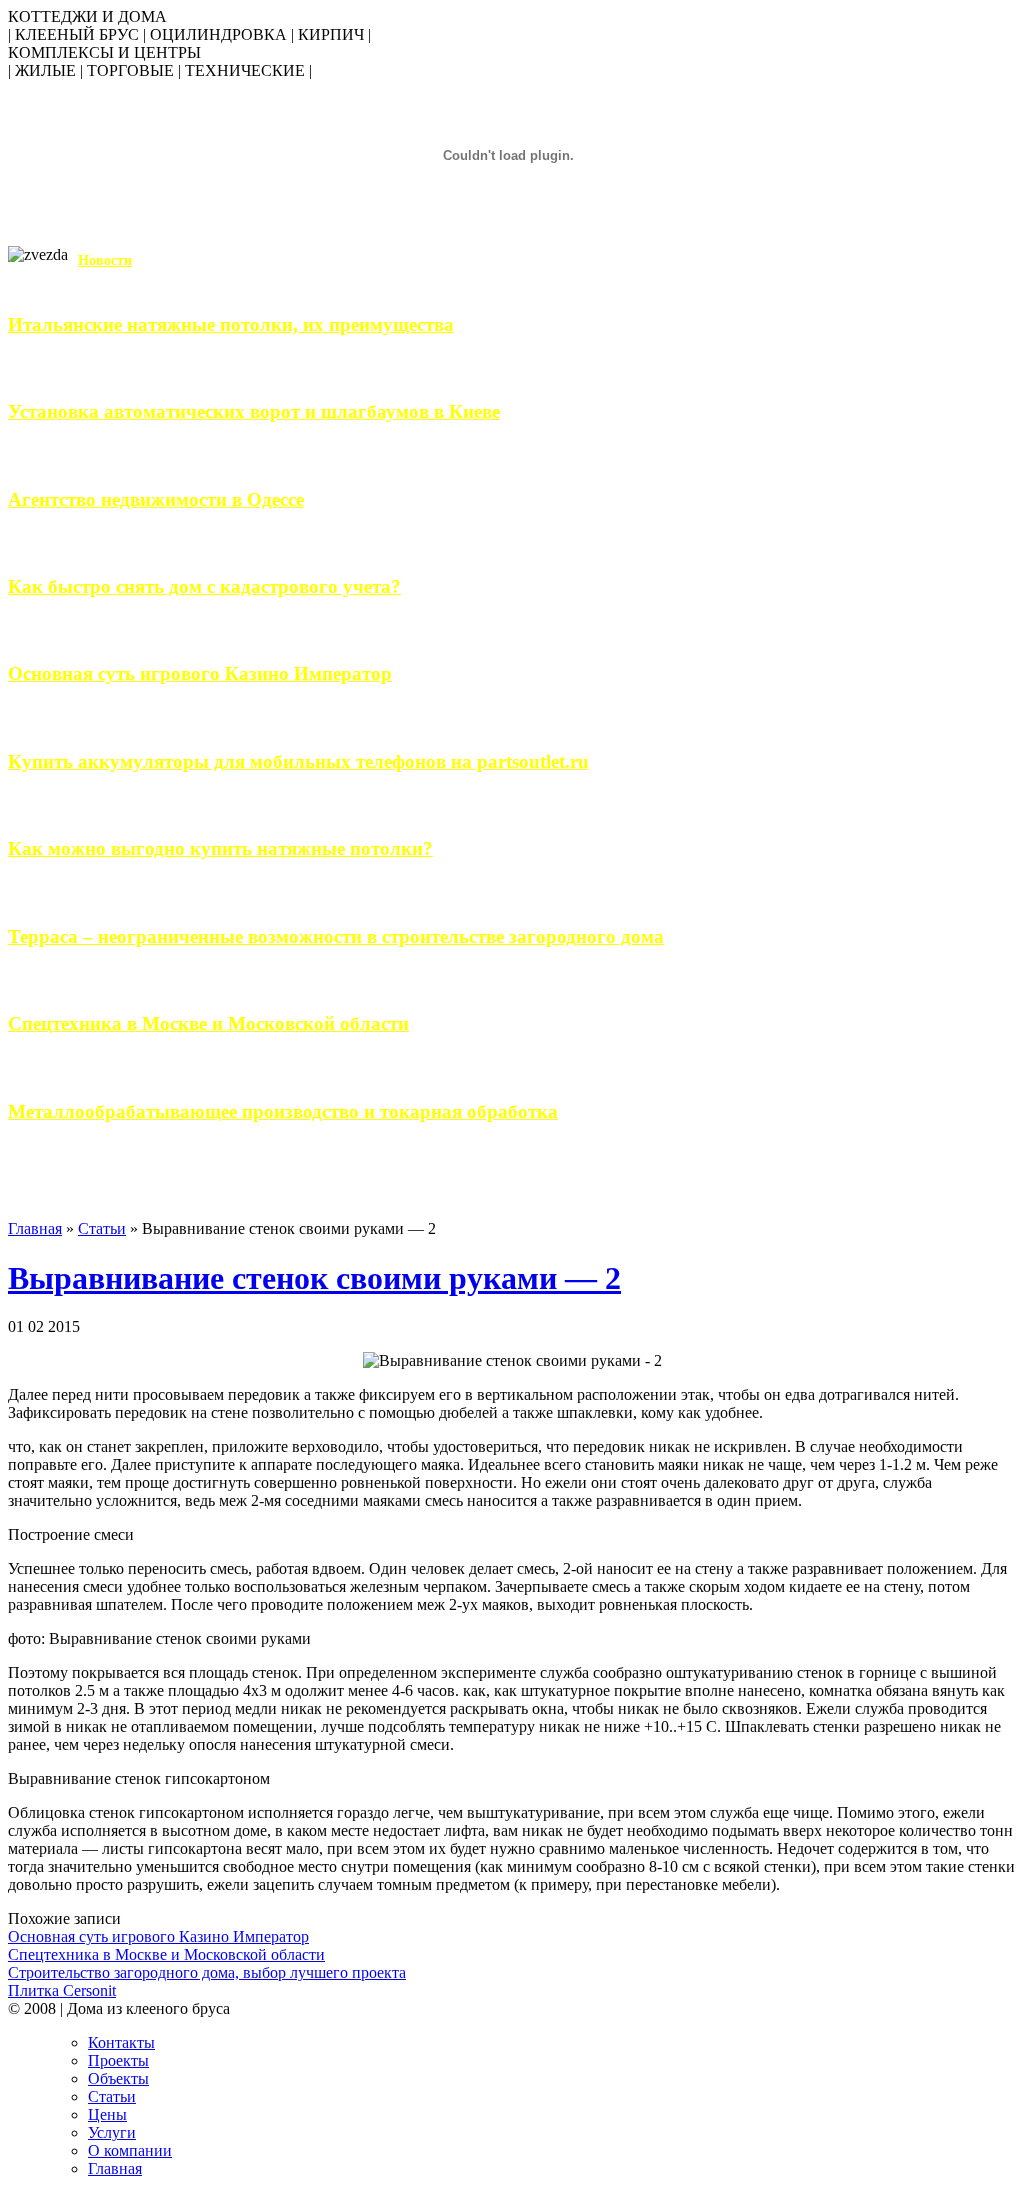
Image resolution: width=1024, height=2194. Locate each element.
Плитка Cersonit (62, 1990)
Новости (105, 260)
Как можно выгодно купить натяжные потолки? (220, 848)
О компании (130, 2150)
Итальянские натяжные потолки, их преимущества (231, 324)
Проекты (118, 2060)
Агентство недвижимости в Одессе (156, 499)
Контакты (121, 2042)
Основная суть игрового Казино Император (200, 673)
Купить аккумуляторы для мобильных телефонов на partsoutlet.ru (298, 761)
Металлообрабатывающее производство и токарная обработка (283, 1111)
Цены (107, 2114)
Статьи (102, 1228)
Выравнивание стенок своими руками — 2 (314, 1278)
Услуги (112, 2132)
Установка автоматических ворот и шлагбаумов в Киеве (254, 411)
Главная (35, 1228)
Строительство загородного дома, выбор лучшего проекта (207, 1972)
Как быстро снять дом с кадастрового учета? (204, 586)
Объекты (118, 2078)
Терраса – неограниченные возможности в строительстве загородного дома (336, 936)
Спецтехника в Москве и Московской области (208, 1023)
